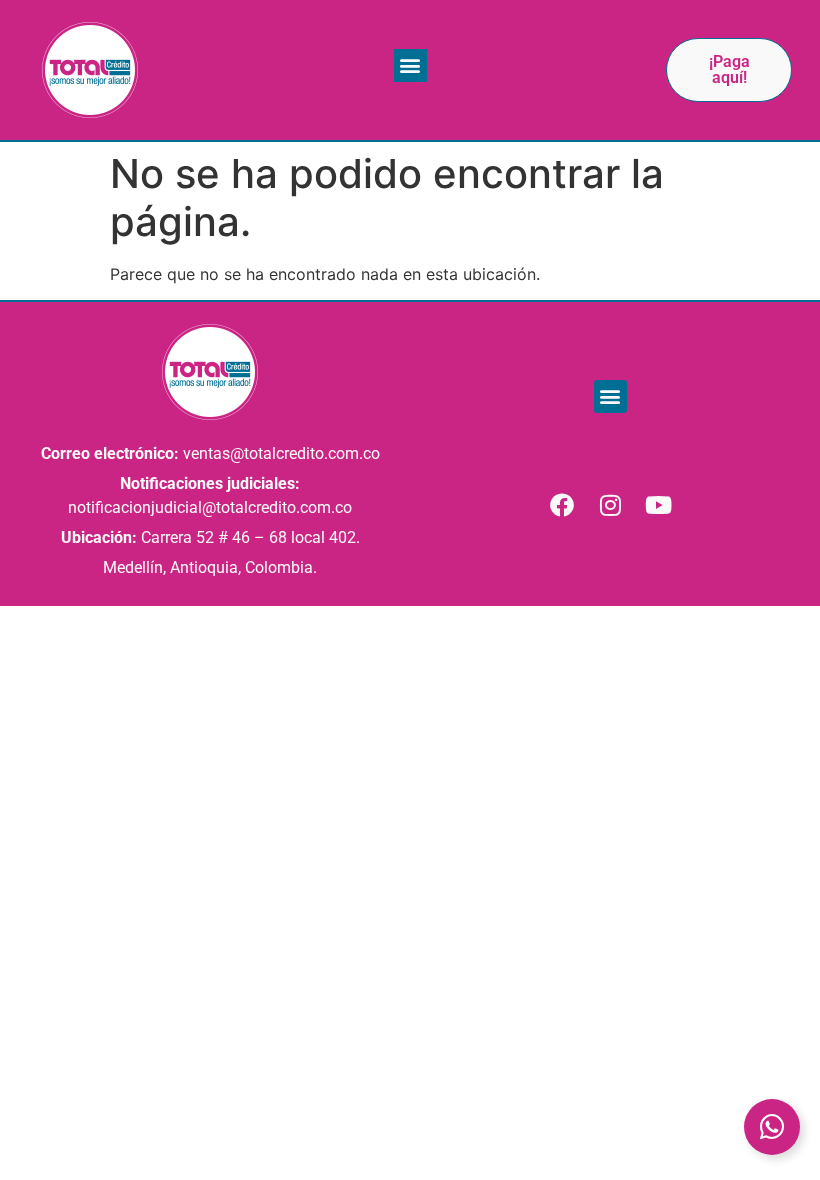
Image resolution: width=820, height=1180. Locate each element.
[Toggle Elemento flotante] (772, 1127)
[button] (410, 65)
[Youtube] (658, 505)
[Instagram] (610, 505)
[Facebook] (562, 505)
